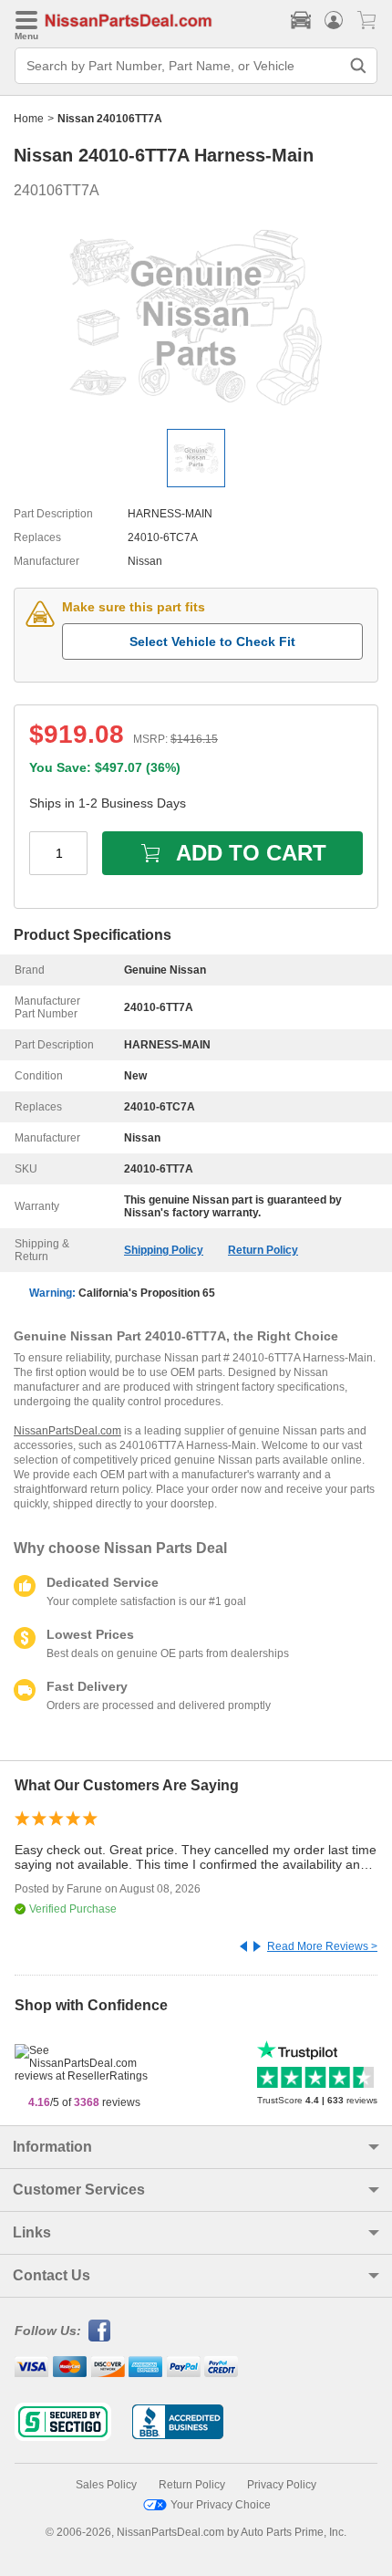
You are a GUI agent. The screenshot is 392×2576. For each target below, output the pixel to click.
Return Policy (263, 1250)
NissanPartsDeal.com (67, 1431)
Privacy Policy (282, 2485)
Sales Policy (106, 2485)
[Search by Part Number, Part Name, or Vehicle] (358, 66)
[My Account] (334, 20)
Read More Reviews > (322, 1946)
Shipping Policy (164, 1250)
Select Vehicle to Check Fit (212, 641)
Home (29, 119)
